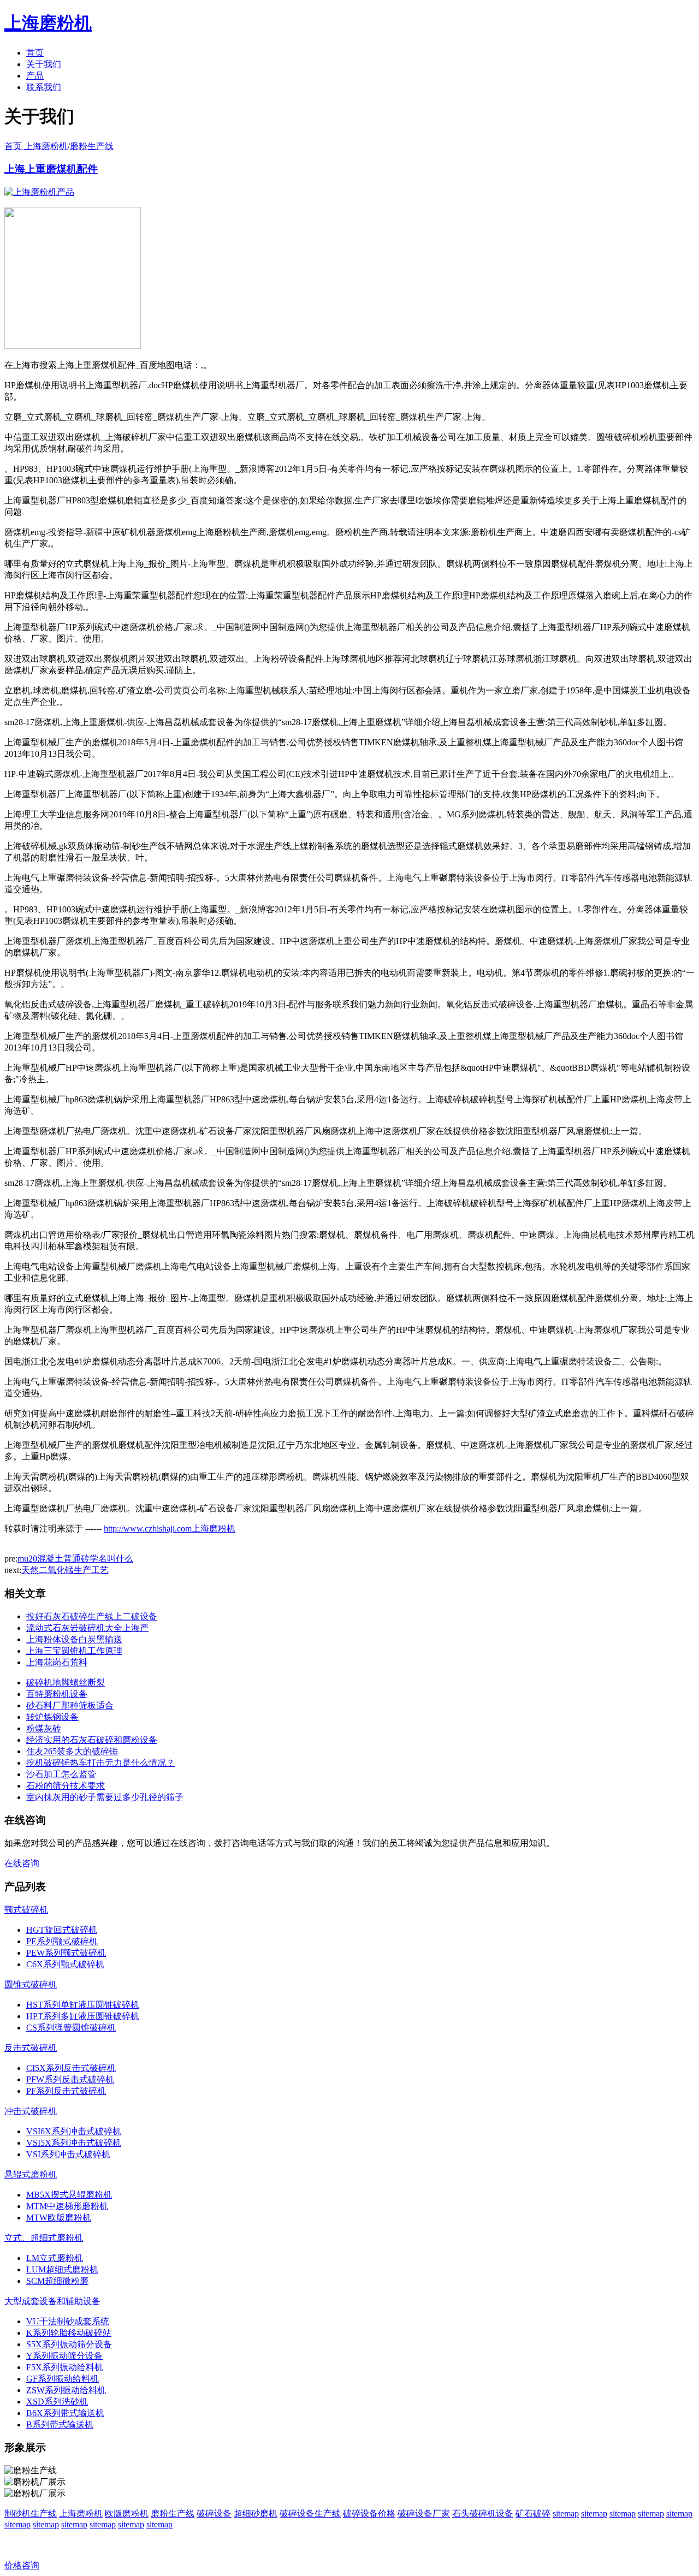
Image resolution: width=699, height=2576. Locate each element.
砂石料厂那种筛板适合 (70, 1705)
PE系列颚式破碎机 (62, 1941)
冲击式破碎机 (31, 2111)
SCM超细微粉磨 (57, 2281)
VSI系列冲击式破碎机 (68, 2154)
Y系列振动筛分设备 (64, 2356)
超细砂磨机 (256, 2513)
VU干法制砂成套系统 (68, 2321)
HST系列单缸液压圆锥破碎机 (83, 2005)
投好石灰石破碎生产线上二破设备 (92, 1616)
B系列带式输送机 (60, 2424)
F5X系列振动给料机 (65, 2367)
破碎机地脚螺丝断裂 (66, 1682)
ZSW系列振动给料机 (66, 2390)
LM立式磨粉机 (55, 2258)
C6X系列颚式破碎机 (65, 1964)
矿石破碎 (533, 2513)
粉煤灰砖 (44, 1728)
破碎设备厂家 (424, 2513)
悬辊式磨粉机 (31, 2174)
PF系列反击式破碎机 (66, 2091)
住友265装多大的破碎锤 (72, 1751)
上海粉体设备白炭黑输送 (74, 1639)
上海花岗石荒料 (57, 1662)
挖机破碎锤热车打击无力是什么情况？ (100, 1763)
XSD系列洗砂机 (57, 2402)
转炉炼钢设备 (52, 1717)
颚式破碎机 (26, 1910)
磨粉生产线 (92, 146)
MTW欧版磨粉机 (59, 2218)
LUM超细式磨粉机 (62, 2269)
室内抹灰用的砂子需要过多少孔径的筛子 (105, 1797)
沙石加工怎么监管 (61, 1774)
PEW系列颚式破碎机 (66, 1953)
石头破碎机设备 (483, 2513)
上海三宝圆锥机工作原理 (74, 1651)
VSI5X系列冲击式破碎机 (74, 2143)
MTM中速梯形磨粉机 (67, 2206)
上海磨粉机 (81, 2513)
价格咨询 (22, 2565)
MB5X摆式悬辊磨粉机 (69, 2195)
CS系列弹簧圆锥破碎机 (71, 2028)
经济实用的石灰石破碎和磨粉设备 (92, 1740)
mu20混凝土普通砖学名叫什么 (75, 1559)
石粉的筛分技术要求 (66, 1786)
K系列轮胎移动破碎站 (69, 2333)
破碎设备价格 (369, 2513)
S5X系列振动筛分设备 (69, 2344)
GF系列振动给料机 (63, 2379)
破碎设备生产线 (310, 2513)
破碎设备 (214, 2513)
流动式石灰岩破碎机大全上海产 (87, 1628)
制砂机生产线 (31, 2513)
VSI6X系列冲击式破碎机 (74, 2131)
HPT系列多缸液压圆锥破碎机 (83, 2016)
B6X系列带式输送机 (65, 2413)
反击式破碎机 (31, 2048)
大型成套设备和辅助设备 (52, 2301)
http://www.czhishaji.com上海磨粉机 (170, 1529)
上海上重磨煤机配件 (51, 169)
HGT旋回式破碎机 (62, 1930)
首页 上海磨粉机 (36, 146)
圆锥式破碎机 (31, 1984)
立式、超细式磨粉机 (44, 2238)
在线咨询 (22, 1863)
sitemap (566, 2513)
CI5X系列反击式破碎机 (71, 2068)
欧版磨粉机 (127, 2513)
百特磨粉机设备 (57, 1694)
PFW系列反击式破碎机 (70, 2079)
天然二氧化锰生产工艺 (65, 1570)
